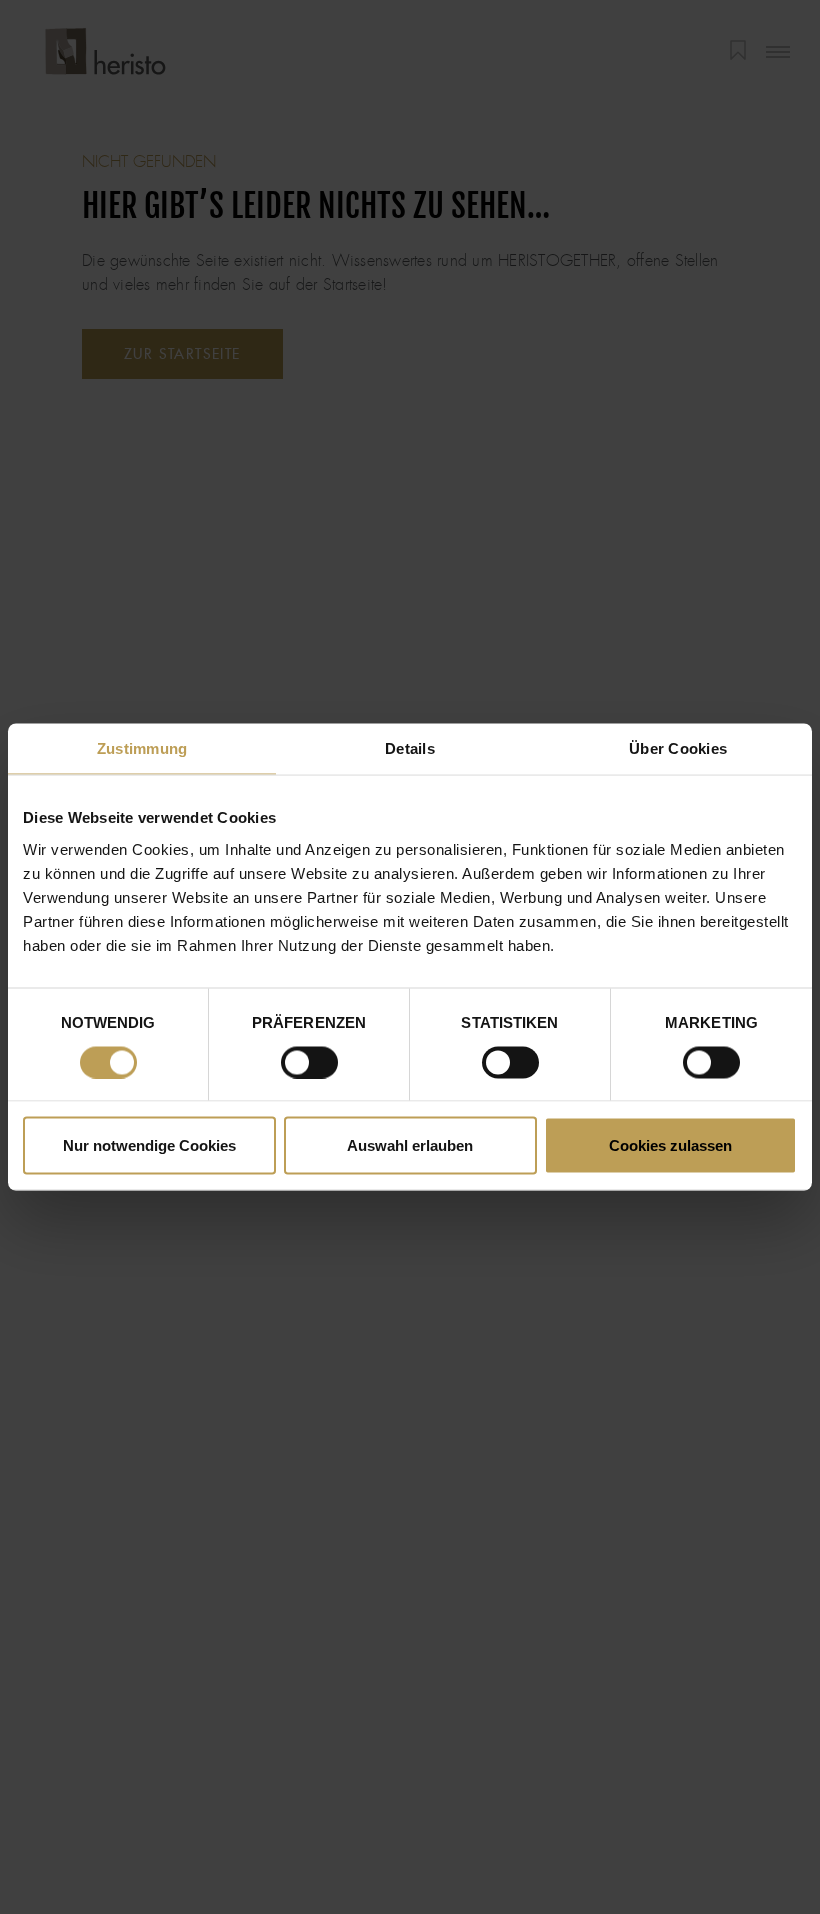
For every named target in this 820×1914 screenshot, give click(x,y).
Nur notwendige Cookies (149, 1145)
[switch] (309, 1062)
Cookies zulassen (670, 1145)
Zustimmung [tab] (142, 748)
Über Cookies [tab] (678, 748)
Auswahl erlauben (410, 1145)
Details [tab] (410, 748)
